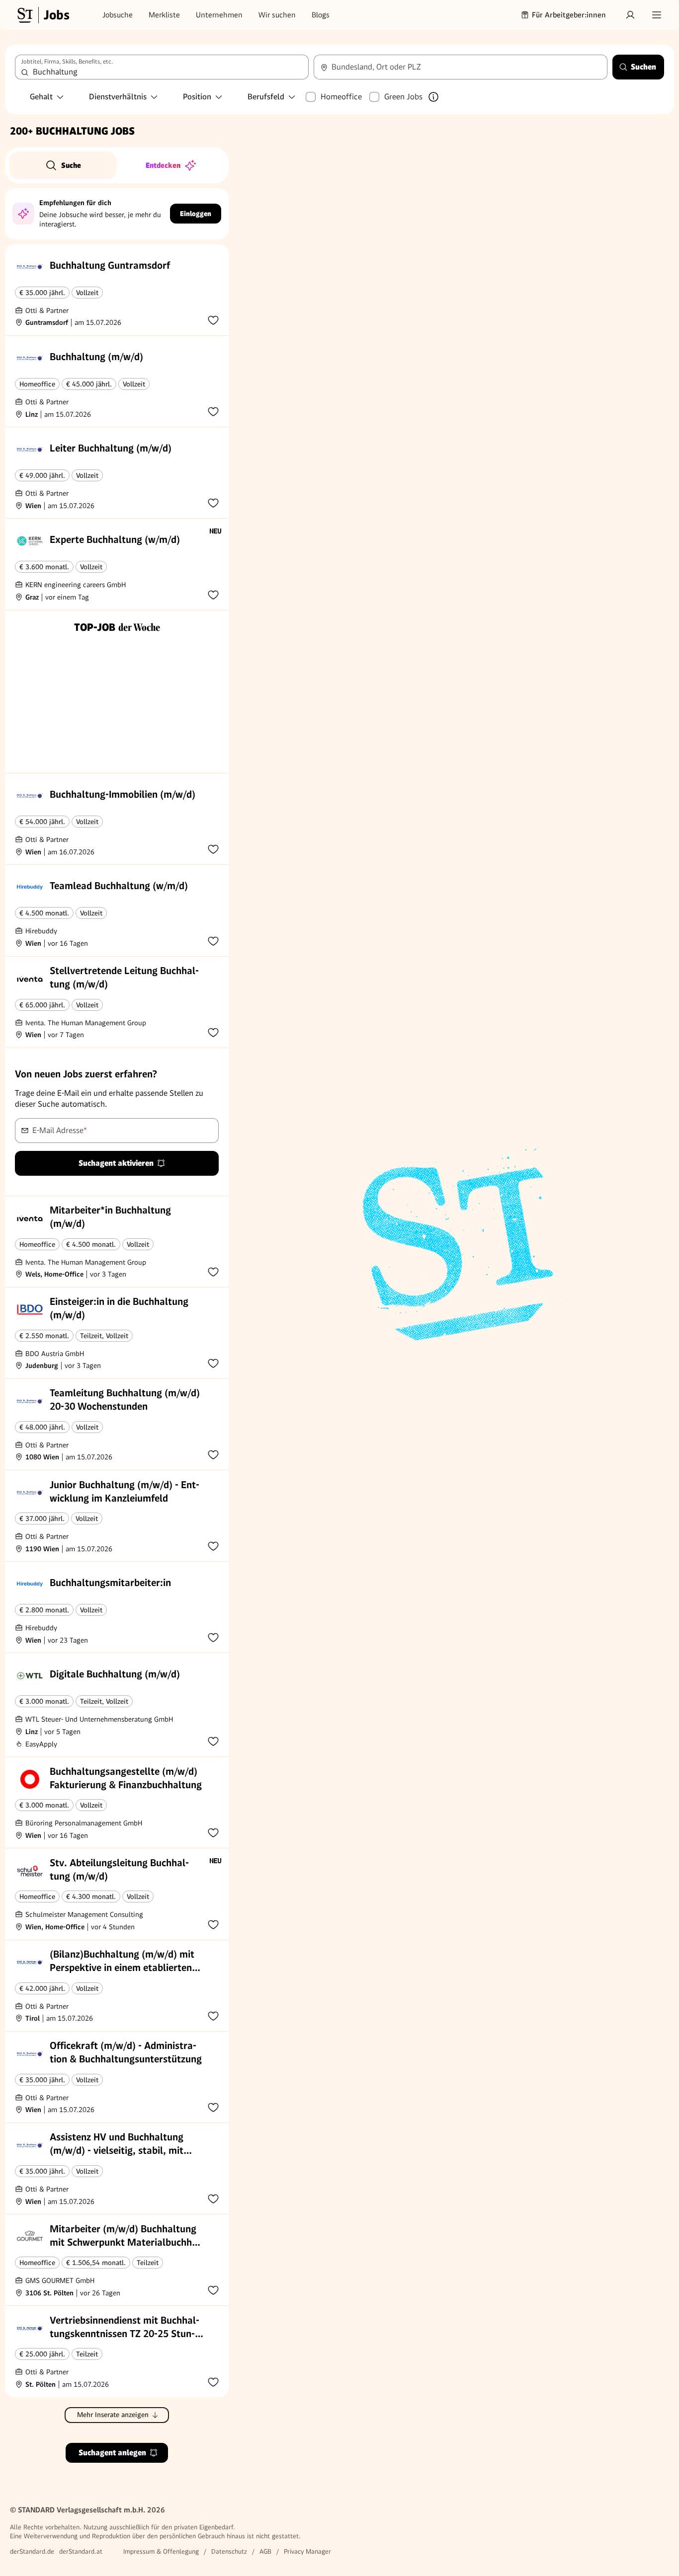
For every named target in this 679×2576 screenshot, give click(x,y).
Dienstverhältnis (118, 97)
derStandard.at (81, 2551)
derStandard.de (32, 2551)
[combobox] (162, 67)
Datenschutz (229, 2551)
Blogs (321, 15)
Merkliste (164, 15)
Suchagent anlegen (112, 2453)
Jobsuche (118, 15)
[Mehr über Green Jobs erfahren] (433, 97)
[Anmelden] (630, 15)
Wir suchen (277, 15)
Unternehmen (219, 15)
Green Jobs (403, 97)
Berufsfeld (266, 97)
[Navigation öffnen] (657, 15)
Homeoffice (341, 97)
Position (197, 97)
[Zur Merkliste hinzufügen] (213, 320)
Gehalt (41, 97)
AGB (265, 2551)
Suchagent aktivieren (116, 1163)
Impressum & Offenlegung (161, 2551)
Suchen (643, 67)
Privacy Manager (307, 2551)
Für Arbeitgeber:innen (569, 15)
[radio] (63, 165)
